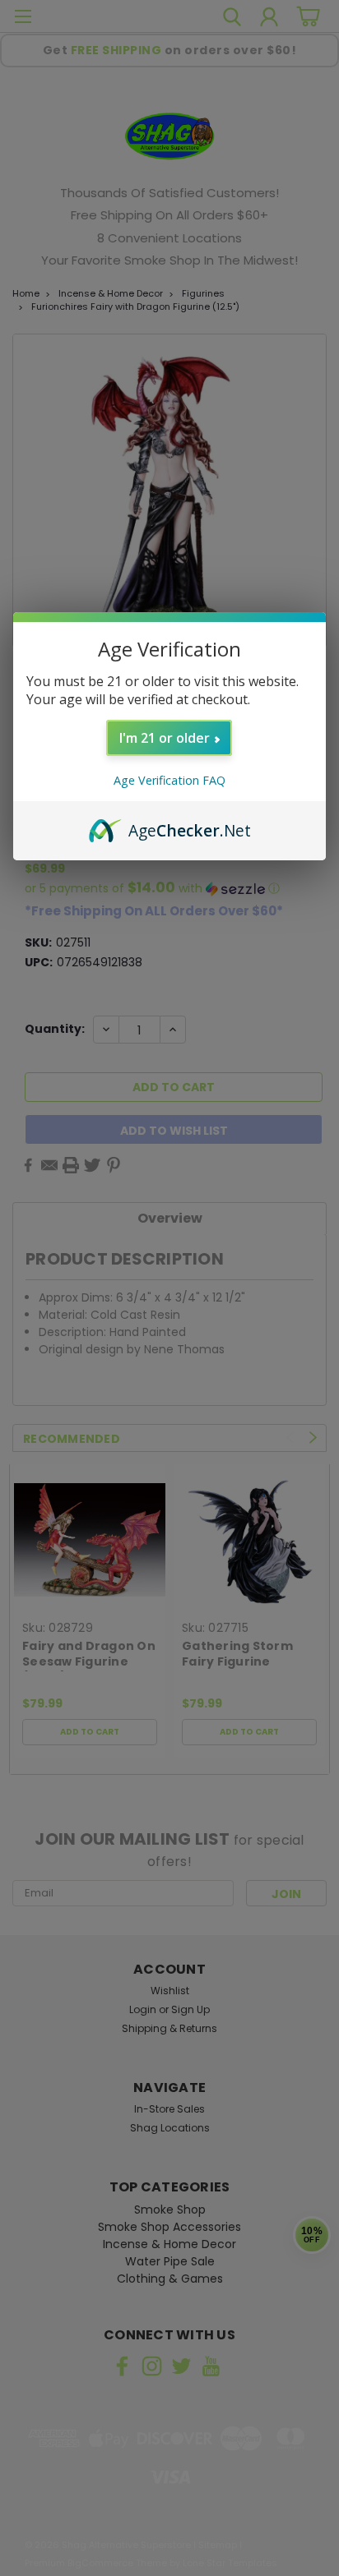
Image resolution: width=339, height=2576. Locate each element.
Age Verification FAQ (169, 780)
